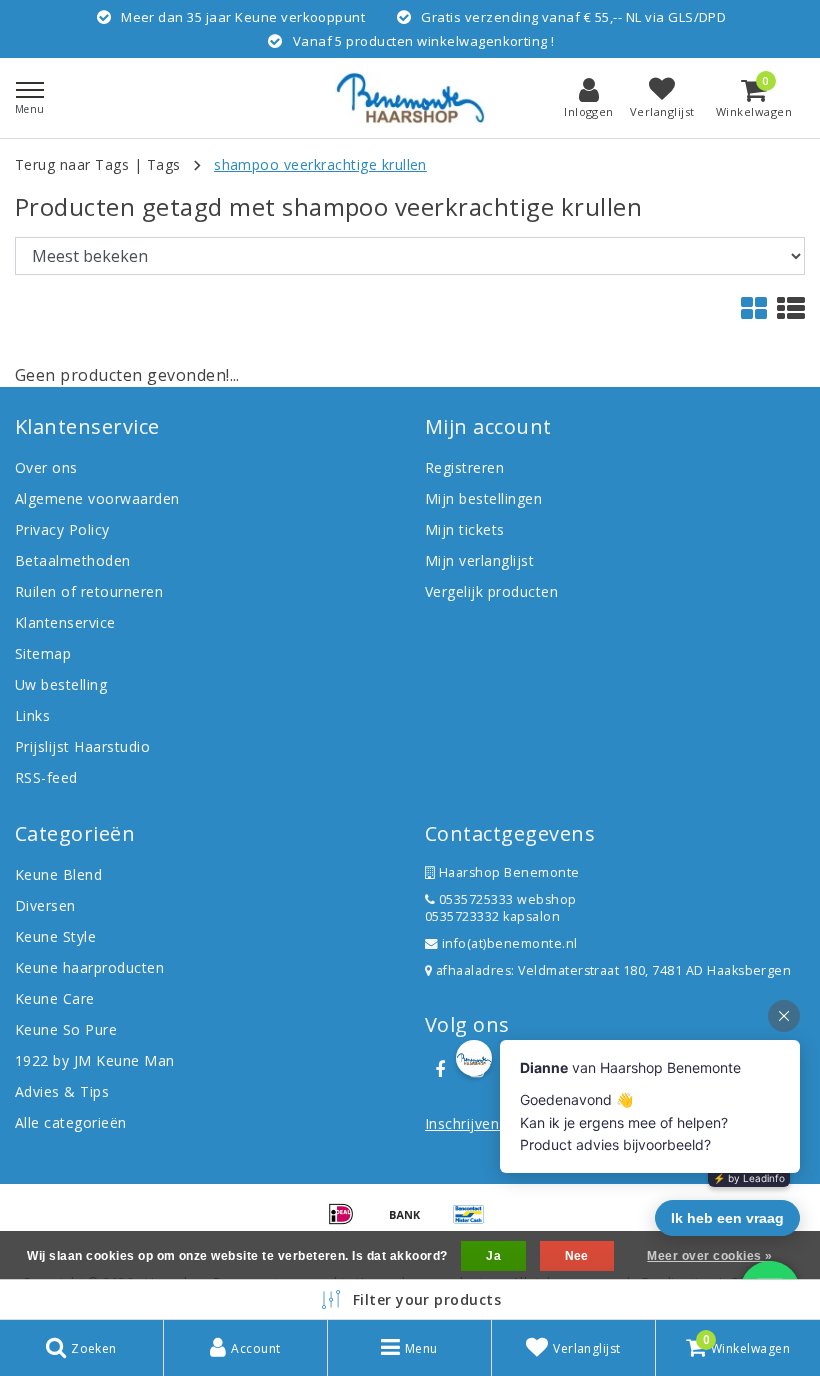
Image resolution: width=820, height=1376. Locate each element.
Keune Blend (58, 874)
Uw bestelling (61, 684)
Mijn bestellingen (483, 498)
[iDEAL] (348, 1223)
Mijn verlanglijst (479, 560)
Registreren (464, 467)
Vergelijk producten (491, 591)
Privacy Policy (62, 529)
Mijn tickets (465, 529)
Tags (164, 164)
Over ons (46, 467)
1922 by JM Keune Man (95, 1060)
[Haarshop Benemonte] (410, 98)
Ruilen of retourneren (89, 591)
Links (32, 715)
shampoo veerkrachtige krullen (320, 164)
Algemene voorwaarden (97, 498)
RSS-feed (46, 777)
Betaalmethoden (73, 560)
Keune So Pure (66, 1029)
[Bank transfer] (412, 1223)
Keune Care (55, 998)
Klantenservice (65, 622)
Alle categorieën (71, 1122)
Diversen (45, 905)
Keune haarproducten (89, 967)
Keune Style (55, 936)
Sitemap (43, 653)
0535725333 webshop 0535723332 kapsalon (501, 908)
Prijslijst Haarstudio (82, 746)
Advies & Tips (62, 1091)
